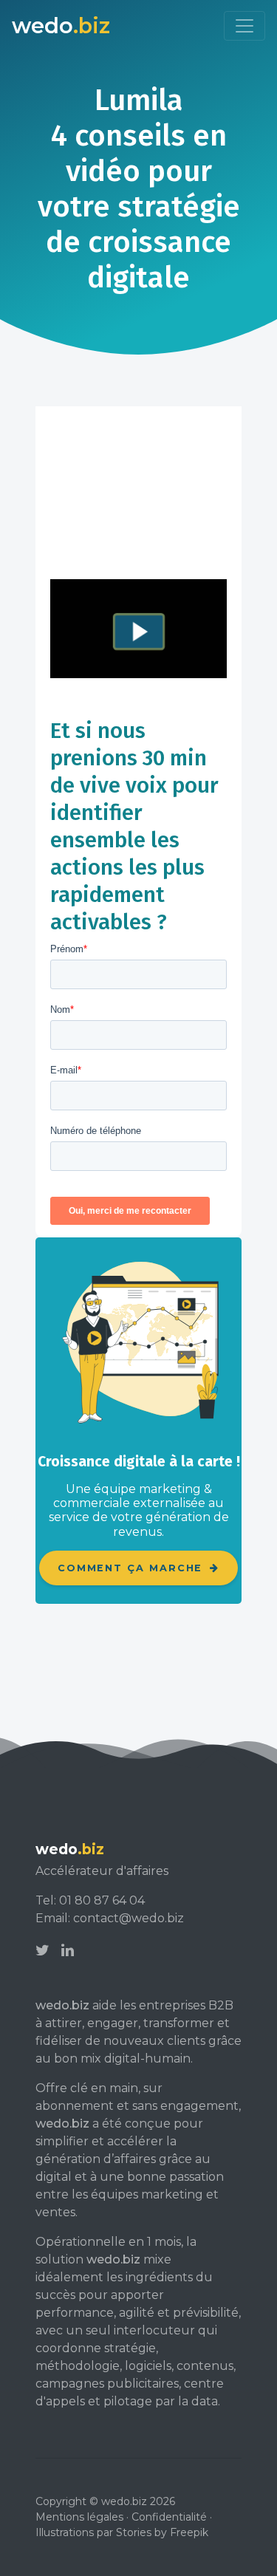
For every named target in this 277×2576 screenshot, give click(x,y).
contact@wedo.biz (129, 1918)
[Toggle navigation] (244, 26)
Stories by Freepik (162, 2532)
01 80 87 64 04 (102, 1900)
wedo (61, 25)
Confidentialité (169, 2517)
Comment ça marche (133, 1568)
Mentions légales (79, 2517)
